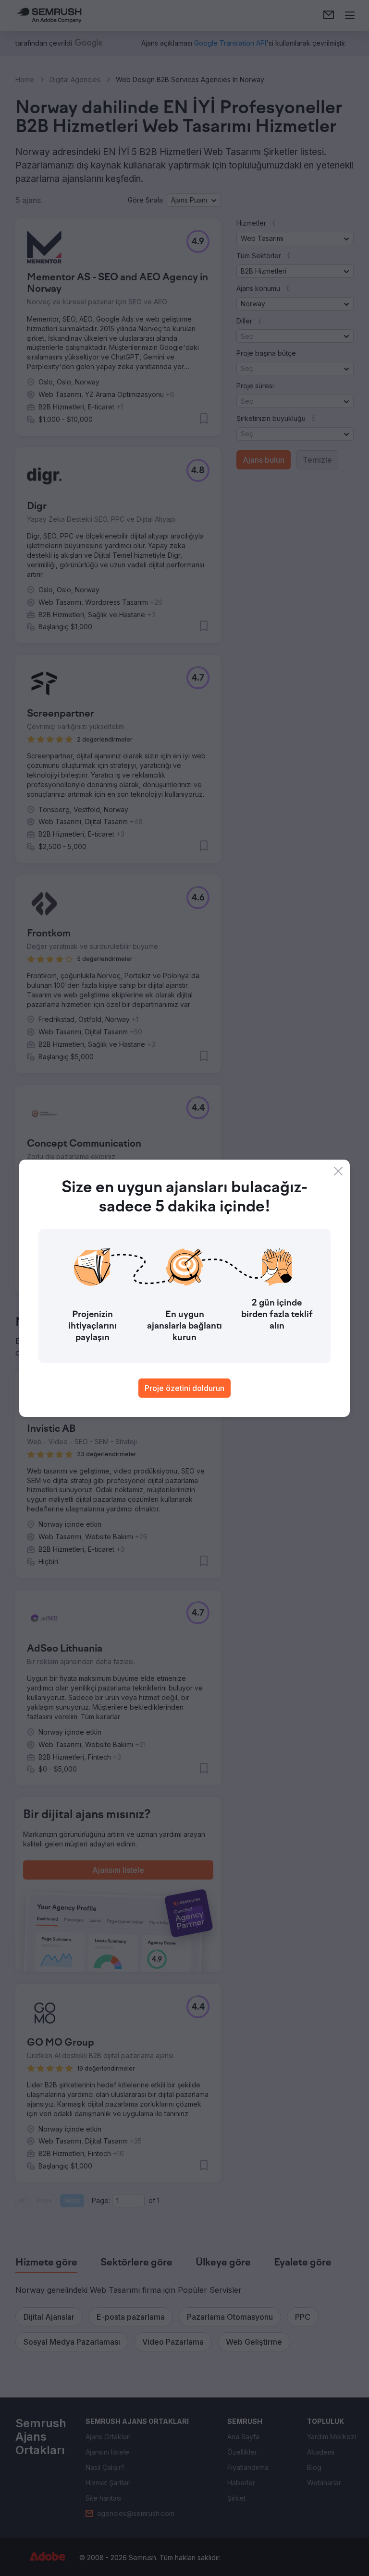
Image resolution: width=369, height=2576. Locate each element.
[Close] (338, 1171)
